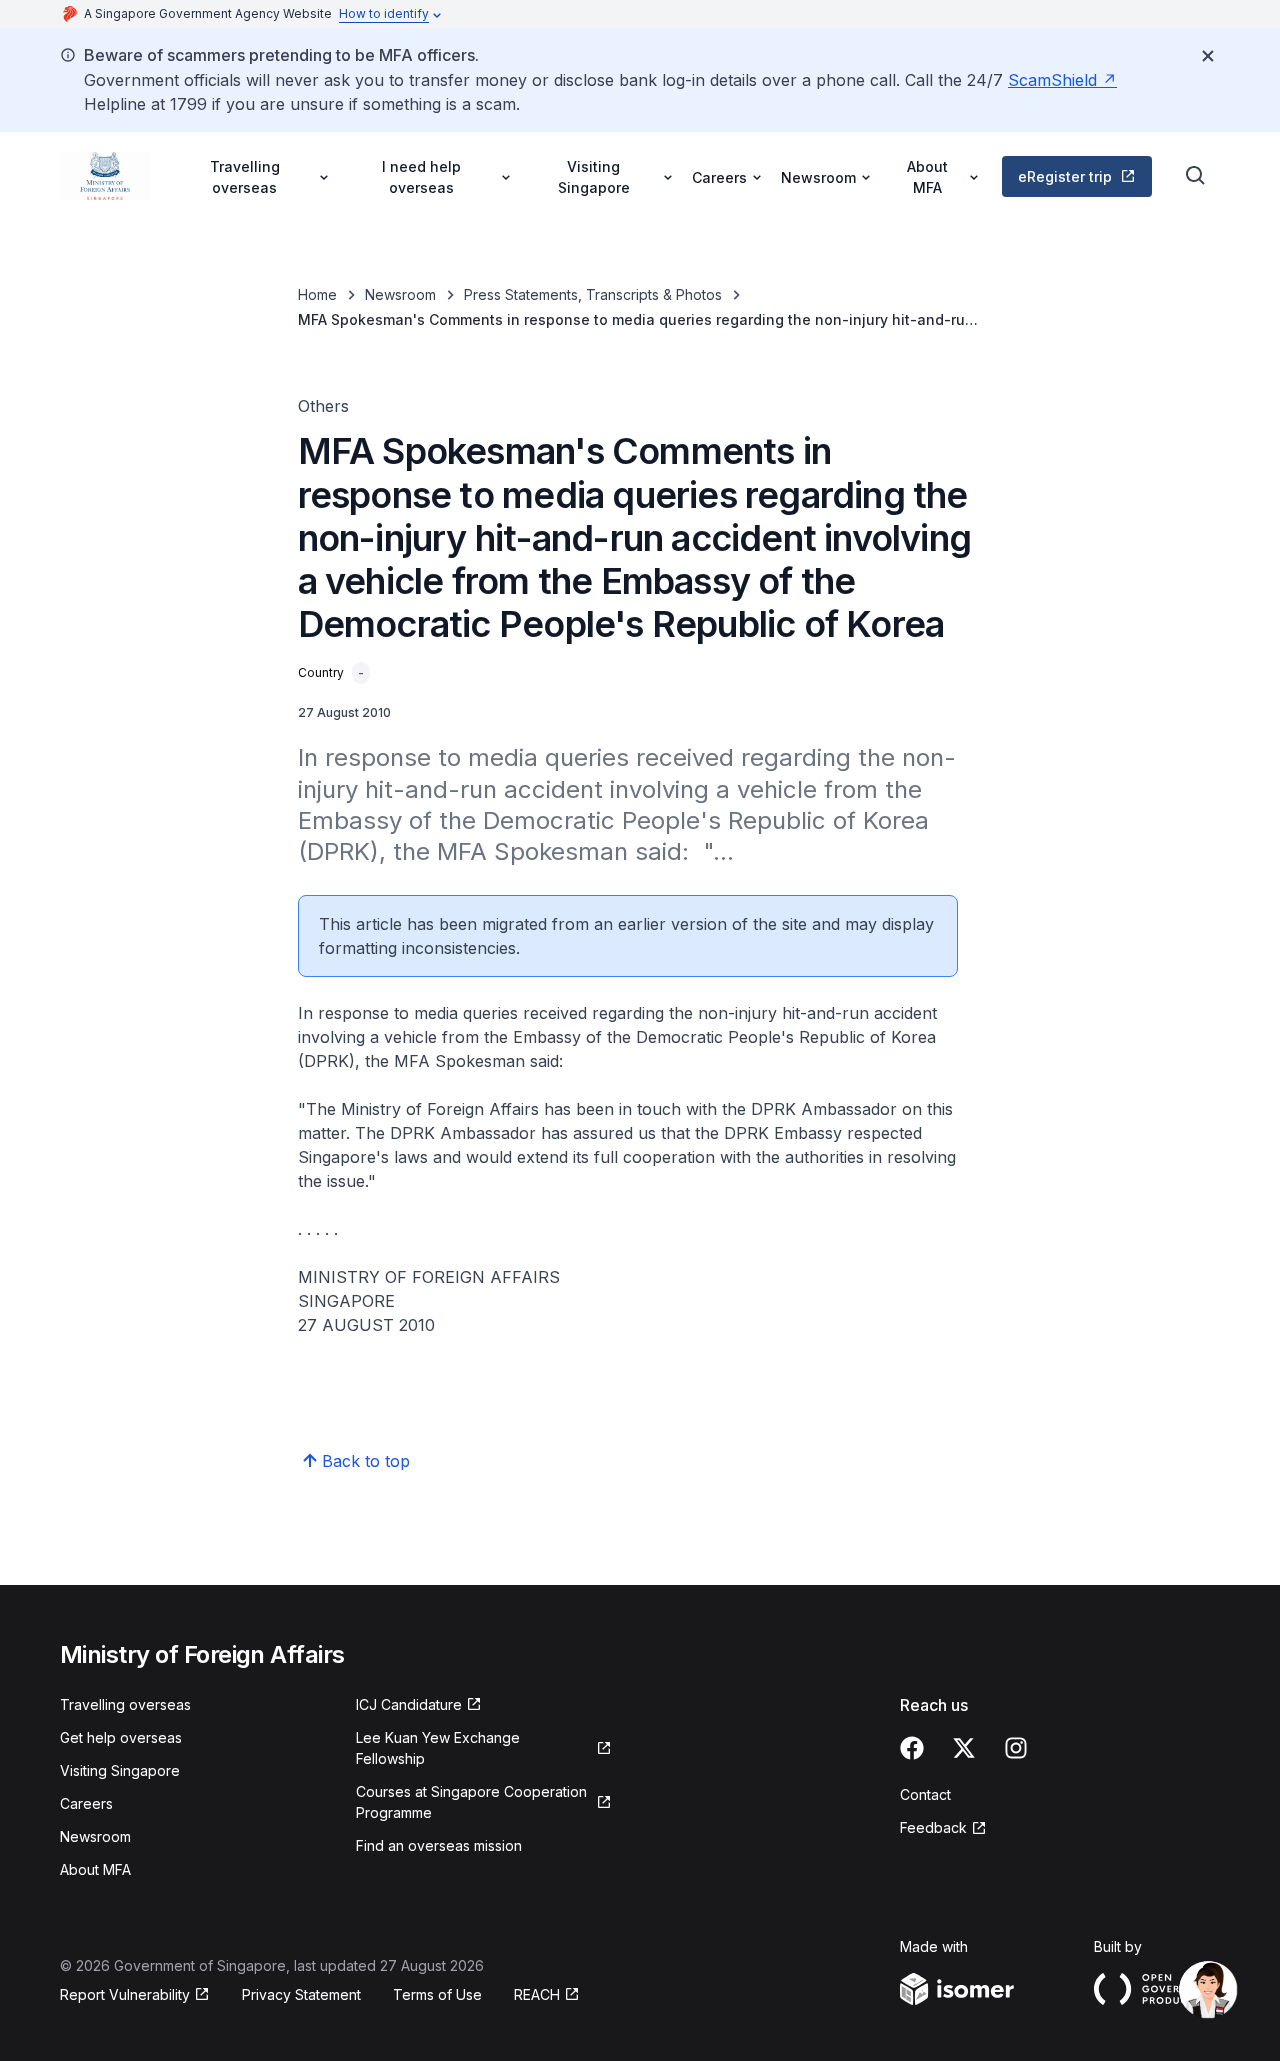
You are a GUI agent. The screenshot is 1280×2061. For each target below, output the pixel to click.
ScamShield (1052, 80)
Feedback (933, 1827)
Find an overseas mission (439, 1845)
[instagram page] (1016, 1748)
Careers (86, 1803)
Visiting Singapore (120, 1770)
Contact (925, 1794)
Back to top (366, 1461)
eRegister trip (1065, 176)
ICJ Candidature (409, 1704)
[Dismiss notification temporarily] (1208, 56)
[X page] (964, 1748)
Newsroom (400, 294)
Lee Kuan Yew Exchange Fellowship (438, 1748)
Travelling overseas (125, 1704)
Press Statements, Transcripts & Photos (593, 294)
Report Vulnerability (125, 1994)
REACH (537, 1994)
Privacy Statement (301, 1994)
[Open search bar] (1196, 176)
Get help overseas (121, 1737)
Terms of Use (437, 1994)
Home (317, 294)
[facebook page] (912, 1748)
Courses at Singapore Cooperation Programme (471, 1802)
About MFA (95, 1869)
